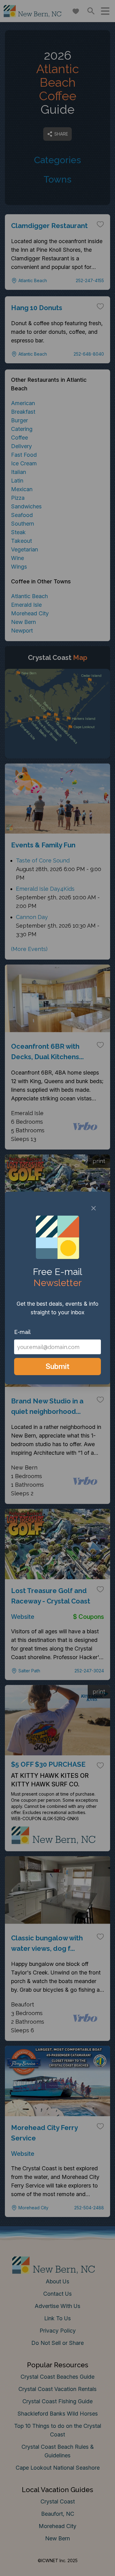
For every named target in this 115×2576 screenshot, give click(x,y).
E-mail (22, 1332)
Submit (57, 1366)
